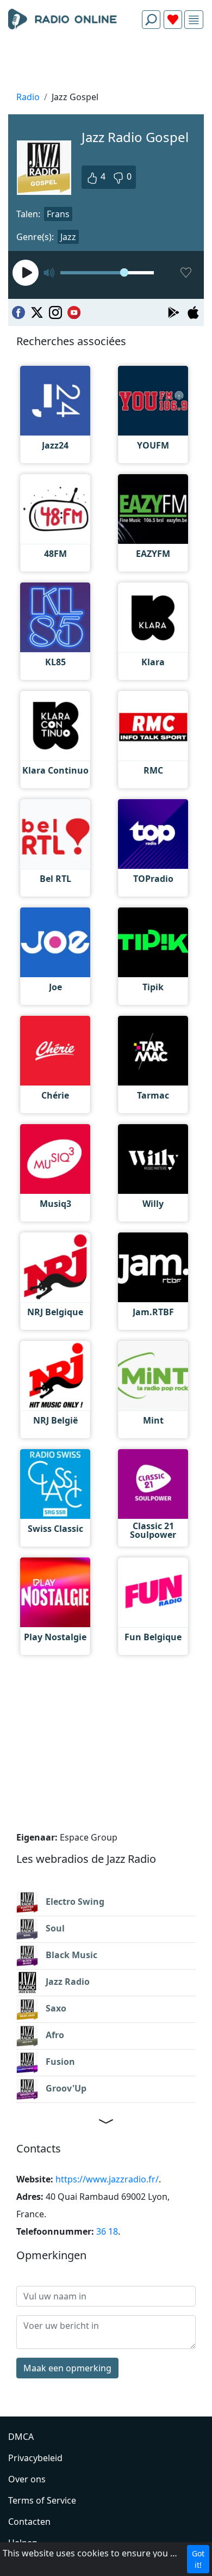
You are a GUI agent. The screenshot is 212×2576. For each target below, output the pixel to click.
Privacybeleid (35, 2458)
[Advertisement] (106, 63)
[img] (194, 20)
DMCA (21, 2437)
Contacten (29, 2522)
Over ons (27, 2479)
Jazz (68, 237)
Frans (58, 214)
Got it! (198, 2559)
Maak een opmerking (67, 2368)
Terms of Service (42, 2500)
